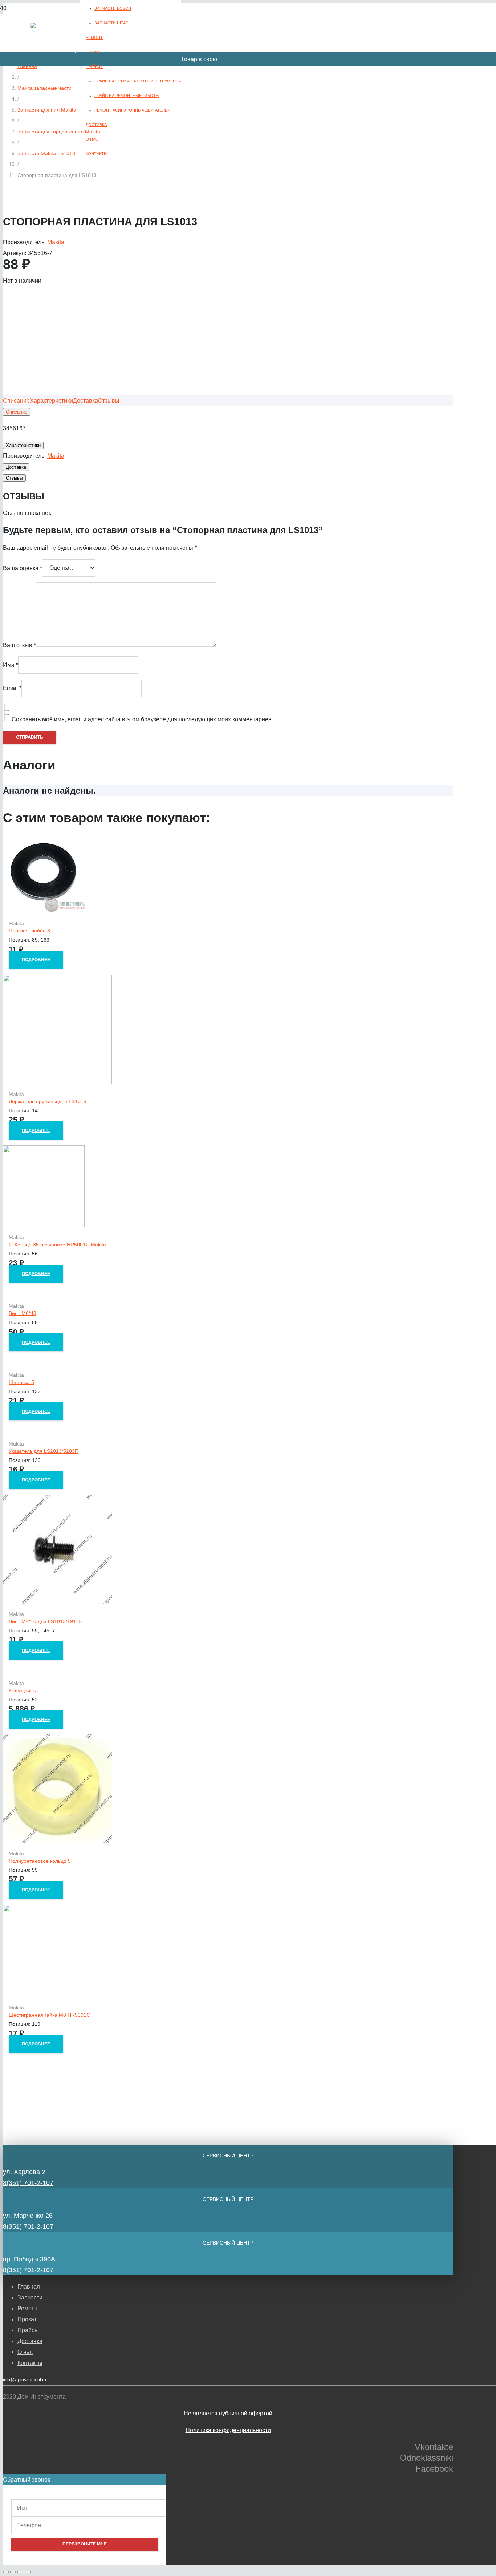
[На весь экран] (20, 2572)
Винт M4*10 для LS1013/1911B (45, 1621)
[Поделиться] (13, 2572)
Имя (11, 665)
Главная (29, 2287)
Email (12, 688)
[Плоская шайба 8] (44, 911)
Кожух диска (23, 1690)
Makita (56, 456)
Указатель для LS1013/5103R (44, 1451)
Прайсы (28, 2330)
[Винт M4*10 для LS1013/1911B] (57, 1602)
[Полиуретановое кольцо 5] (57, 1841)
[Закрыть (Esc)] (6, 2572)
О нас (25, 2352)
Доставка (30, 2341)
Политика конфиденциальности (228, 2430)
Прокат (27, 2319)
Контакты (30, 2363)
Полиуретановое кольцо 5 (40, 1861)
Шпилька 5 (21, 1382)
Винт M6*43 (23, 1313)
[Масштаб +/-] (28, 2572)
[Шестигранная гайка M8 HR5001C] (49, 1996)
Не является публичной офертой (228, 2413)
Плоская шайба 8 (29, 931)
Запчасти (30, 2297)
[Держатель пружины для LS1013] (57, 1082)
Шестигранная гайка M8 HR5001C (49, 2015)
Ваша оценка (23, 568)
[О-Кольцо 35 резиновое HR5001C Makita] (44, 1225)
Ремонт (27, 2308)
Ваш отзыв (19, 645)
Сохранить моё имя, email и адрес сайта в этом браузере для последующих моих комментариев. (142, 719)
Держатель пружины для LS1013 (48, 1101)
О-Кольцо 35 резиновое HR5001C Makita (57, 1245)
